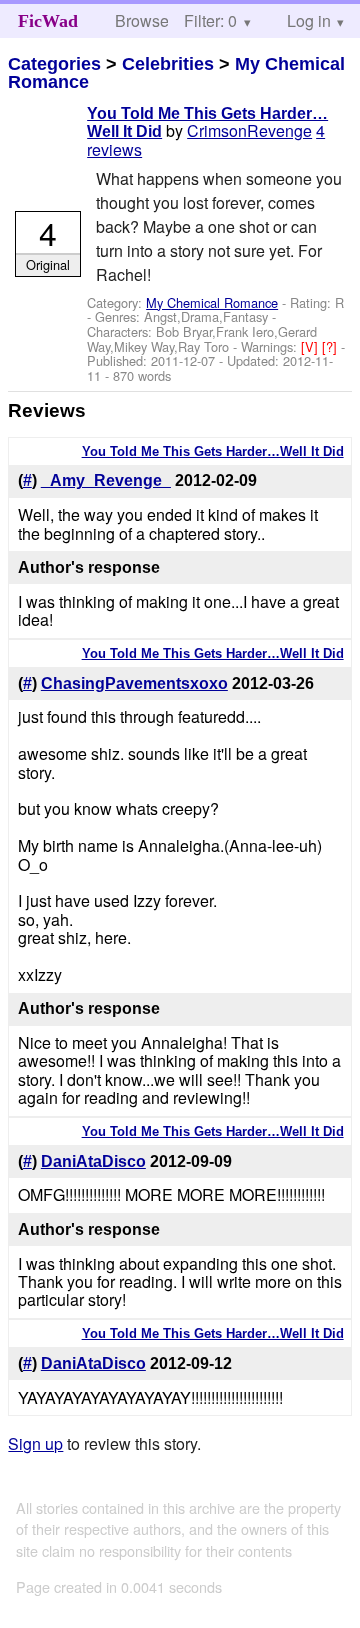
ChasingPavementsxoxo (134, 683)
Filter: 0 (210, 20)
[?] (331, 346)
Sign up (35, 1443)
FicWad (48, 21)
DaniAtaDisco (93, 1161)
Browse (142, 20)
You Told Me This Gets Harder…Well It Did (213, 451)
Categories (54, 64)
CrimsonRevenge (249, 130)
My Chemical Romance (212, 302)
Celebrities (168, 64)
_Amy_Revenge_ (106, 480)
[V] (311, 346)
